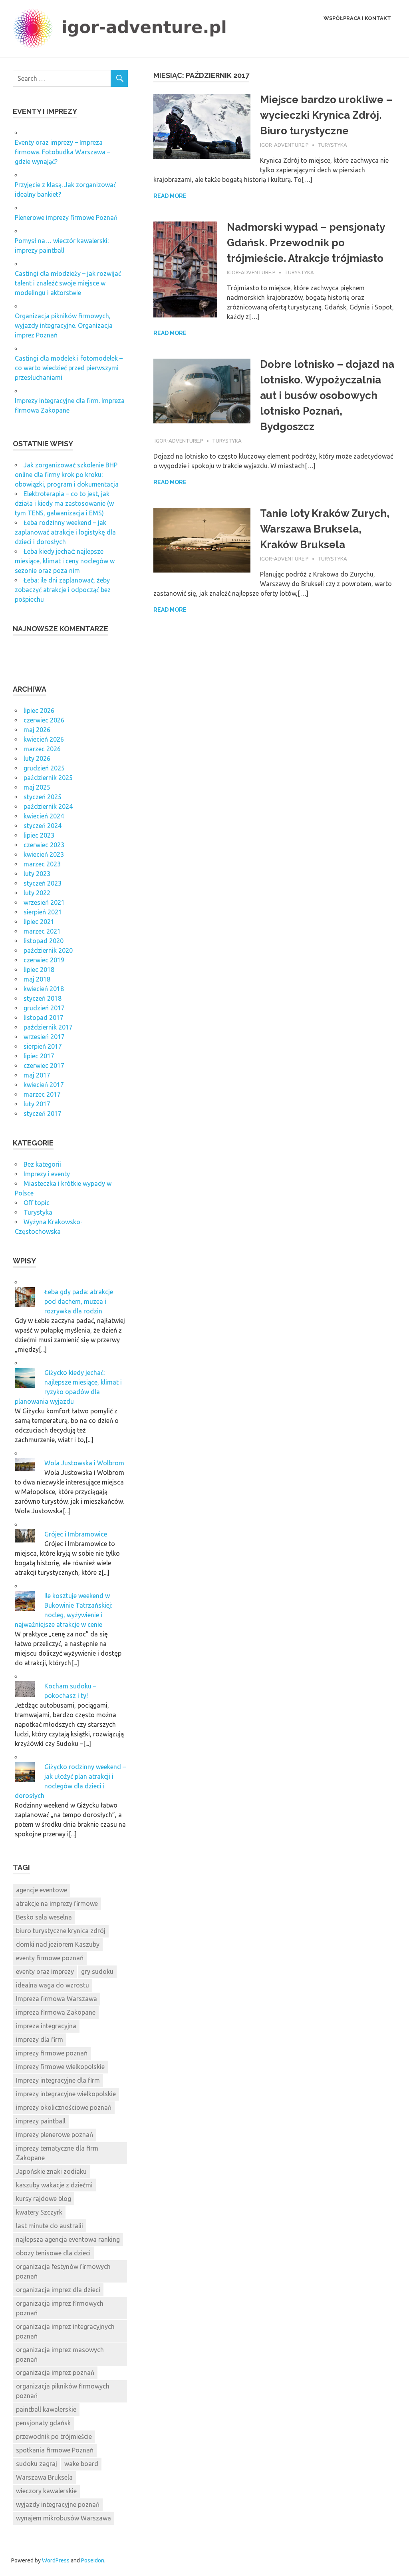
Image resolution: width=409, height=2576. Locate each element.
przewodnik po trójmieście (54, 2436)
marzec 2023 (42, 864)
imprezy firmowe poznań (52, 2053)
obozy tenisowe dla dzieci (53, 2253)
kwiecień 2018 (44, 989)
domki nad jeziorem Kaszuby (58, 1944)
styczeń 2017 (43, 1113)
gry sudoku (97, 1971)
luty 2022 (37, 893)
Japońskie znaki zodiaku (51, 2171)
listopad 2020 (44, 941)
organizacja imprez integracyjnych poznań (65, 2331)
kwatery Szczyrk (39, 2212)
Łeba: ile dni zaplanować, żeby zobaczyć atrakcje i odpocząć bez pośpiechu (63, 590)
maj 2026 (37, 730)
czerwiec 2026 (44, 720)
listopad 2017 (44, 1018)
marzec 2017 (42, 1094)
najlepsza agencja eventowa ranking (68, 2239)
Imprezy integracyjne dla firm (58, 2080)
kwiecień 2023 (44, 854)
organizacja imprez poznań (55, 2372)
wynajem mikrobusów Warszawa (64, 2518)
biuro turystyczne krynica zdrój (61, 1931)
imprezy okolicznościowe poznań (64, 2107)
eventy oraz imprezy (45, 1971)
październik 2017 (48, 1027)
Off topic (37, 1203)
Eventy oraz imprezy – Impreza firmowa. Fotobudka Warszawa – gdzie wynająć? (63, 152)
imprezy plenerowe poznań (55, 2135)
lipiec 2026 (39, 710)
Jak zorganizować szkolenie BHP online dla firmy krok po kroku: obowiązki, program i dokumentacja (67, 475)
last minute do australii (50, 2226)
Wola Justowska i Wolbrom (84, 1463)
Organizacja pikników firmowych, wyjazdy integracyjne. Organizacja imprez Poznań (64, 325)
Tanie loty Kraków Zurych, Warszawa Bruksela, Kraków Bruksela (325, 529)
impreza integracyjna (46, 2026)
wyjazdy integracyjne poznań (58, 2504)
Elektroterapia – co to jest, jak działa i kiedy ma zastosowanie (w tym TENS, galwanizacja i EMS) (64, 503)
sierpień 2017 (43, 1046)
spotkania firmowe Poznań (55, 2450)
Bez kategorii (42, 1164)
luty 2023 (37, 874)
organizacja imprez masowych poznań (60, 2355)
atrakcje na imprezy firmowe (57, 1904)
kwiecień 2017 (44, 1085)
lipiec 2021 (39, 922)
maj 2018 (37, 979)
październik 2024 (48, 806)
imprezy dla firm (40, 2039)
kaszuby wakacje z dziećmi (54, 2185)
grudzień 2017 (44, 1008)
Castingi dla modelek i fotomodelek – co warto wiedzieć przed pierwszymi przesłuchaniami (69, 368)
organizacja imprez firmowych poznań (60, 2308)
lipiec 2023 (39, 835)
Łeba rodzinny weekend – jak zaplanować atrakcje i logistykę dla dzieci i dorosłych (65, 532)
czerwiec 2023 (44, 845)
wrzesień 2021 (44, 902)
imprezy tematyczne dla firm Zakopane (57, 2153)
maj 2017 (37, 1075)
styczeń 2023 (43, 883)
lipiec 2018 (39, 970)
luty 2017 (37, 1104)
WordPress (56, 2560)
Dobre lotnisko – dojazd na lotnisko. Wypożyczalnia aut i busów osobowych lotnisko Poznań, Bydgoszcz (327, 395)
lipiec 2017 (39, 1056)
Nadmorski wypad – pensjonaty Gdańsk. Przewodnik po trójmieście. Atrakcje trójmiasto (306, 243)
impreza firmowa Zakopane (56, 2012)
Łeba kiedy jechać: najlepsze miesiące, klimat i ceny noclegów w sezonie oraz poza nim (65, 561)
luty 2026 (37, 758)
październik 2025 (48, 778)
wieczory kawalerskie (46, 2491)
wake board (81, 2464)
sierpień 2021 (43, 912)
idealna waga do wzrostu (53, 1985)
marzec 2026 (42, 749)
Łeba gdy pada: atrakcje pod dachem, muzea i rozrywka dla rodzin (79, 1301)
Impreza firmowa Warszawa (57, 1999)
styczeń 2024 (43, 826)
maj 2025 (37, 787)
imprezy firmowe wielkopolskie (60, 2067)
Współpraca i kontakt (357, 18)
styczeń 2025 (43, 797)
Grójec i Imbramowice (76, 1534)
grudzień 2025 (44, 768)
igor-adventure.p (284, 145)
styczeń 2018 (43, 998)
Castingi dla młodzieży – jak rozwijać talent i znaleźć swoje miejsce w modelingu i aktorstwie (68, 283)
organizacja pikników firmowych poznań (63, 2391)
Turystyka (332, 145)
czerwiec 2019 (44, 960)
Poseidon (93, 2560)
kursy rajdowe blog (44, 2199)
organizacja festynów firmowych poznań (63, 2271)
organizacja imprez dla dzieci (58, 2290)
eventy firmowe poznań (50, 1958)
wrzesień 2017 (44, 1037)
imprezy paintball (41, 2121)
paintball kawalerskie (46, 2409)
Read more (170, 196)
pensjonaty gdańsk (43, 2423)
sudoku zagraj (37, 2464)
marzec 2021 (42, 931)
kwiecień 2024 (44, 816)
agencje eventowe (42, 1890)
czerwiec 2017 (44, 1066)
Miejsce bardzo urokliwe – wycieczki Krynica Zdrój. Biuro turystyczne (326, 115)
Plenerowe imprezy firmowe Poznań (66, 217)
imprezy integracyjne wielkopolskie (66, 2094)
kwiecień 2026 (44, 739)
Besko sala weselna (44, 1917)
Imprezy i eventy (47, 1174)
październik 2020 (48, 950)
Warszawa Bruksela (44, 2477)
